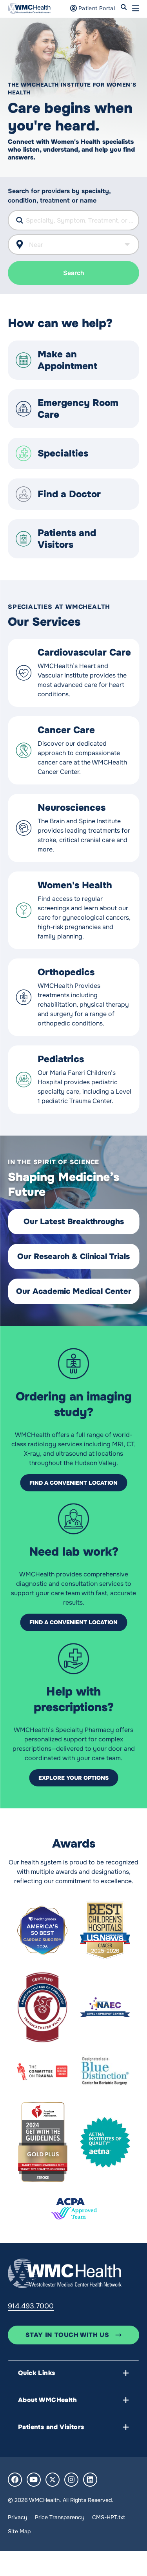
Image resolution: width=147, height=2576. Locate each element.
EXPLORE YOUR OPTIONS (73, 1778)
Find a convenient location (73, 1483)
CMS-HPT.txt (109, 2517)
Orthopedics (66, 972)
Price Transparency (60, 2517)
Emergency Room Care (78, 409)
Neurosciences (72, 808)
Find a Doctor (69, 494)
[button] (136, 8)
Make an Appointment (67, 360)
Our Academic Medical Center (74, 1291)
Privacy (17, 2517)
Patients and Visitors (67, 539)
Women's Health (75, 885)
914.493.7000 (31, 2306)
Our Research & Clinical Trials (73, 1256)
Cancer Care (66, 730)
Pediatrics (61, 1059)
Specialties (63, 453)
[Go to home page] (65, 2273)
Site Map (19, 2531)
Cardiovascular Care (84, 652)
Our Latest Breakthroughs (74, 1222)
